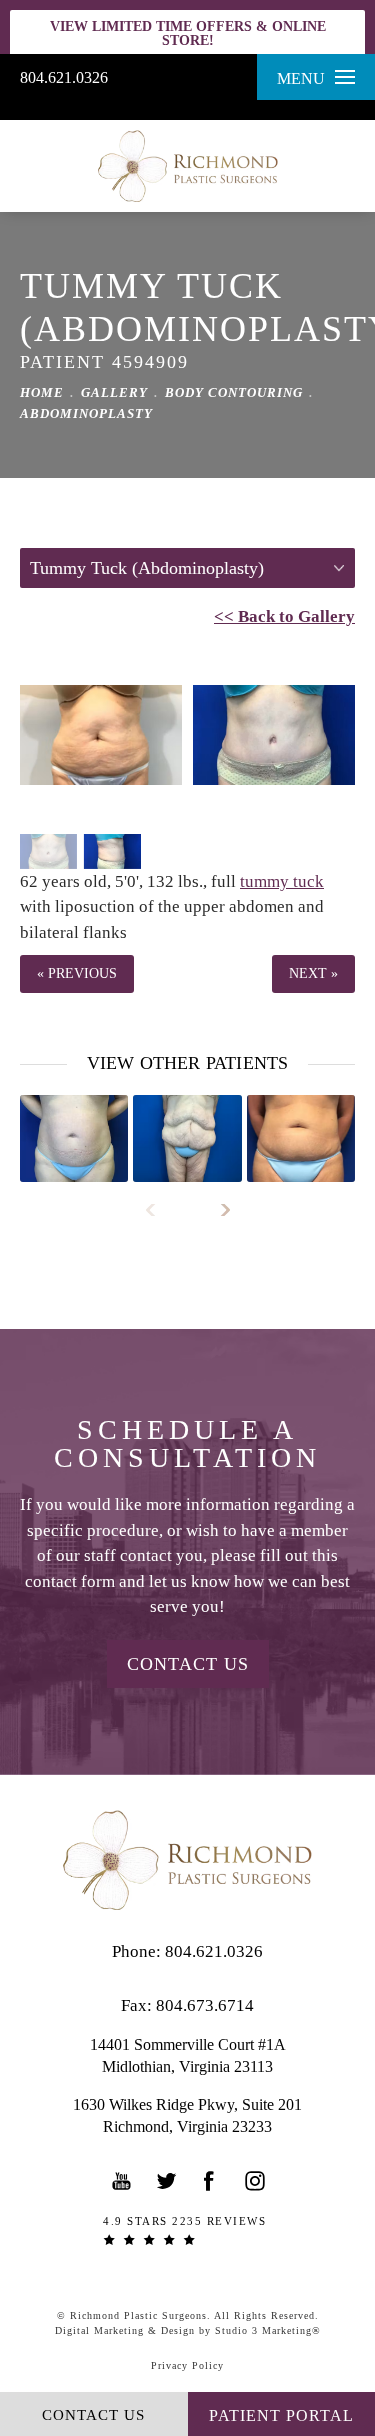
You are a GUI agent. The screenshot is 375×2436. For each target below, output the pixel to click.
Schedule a (187, 1444)
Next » (313, 973)
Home (42, 392)
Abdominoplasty (86, 413)
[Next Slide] (216, 1210)
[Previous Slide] (159, 1210)
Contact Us (188, 1664)
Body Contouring (234, 392)
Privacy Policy (187, 2365)
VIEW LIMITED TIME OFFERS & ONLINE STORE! (188, 33)
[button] (122, 2181)
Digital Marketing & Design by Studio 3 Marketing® (188, 2330)
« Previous (77, 973)
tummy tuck (282, 881)
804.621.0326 (64, 77)
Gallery (114, 392)
